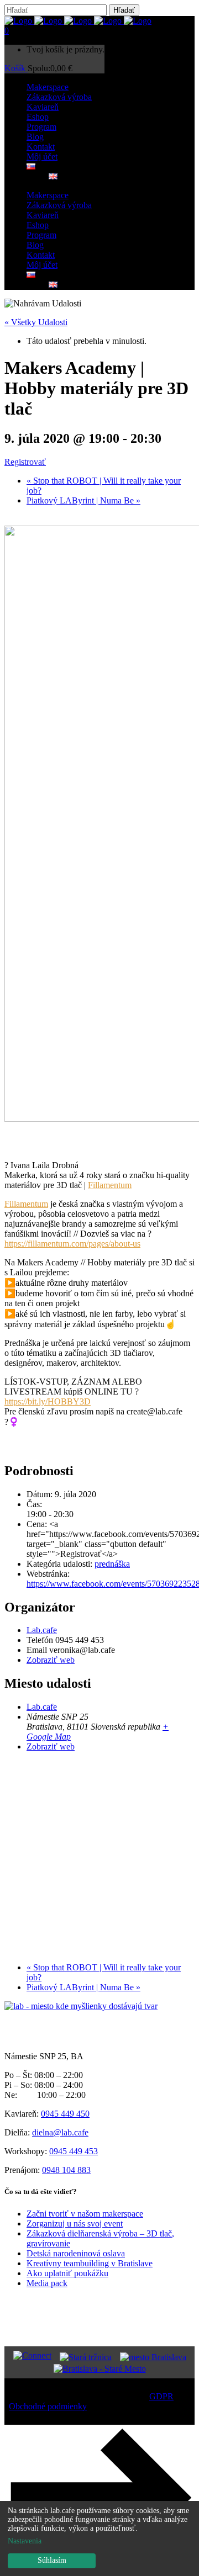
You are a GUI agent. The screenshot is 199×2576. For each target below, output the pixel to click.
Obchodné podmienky (48, 2406)
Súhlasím (52, 2560)
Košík (16, 68)
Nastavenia (25, 2541)
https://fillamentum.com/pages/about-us (72, 1244)
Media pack (47, 2283)
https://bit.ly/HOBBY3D (48, 1401)
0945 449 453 (74, 2151)
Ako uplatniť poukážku (67, 2273)
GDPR (161, 2396)
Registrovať (25, 462)
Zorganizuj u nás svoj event (75, 2223)
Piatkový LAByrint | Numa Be (83, 500)
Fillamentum (110, 1185)
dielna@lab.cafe (60, 2132)
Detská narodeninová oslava (76, 2253)
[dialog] (99, 2538)
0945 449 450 (65, 2114)
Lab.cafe (42, 1630)
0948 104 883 (66, 2170)
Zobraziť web (51, 1660)
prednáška (112, 1564)
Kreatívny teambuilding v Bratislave (90, 2263)
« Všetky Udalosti (36, 322)
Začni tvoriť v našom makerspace (85, 2214)
